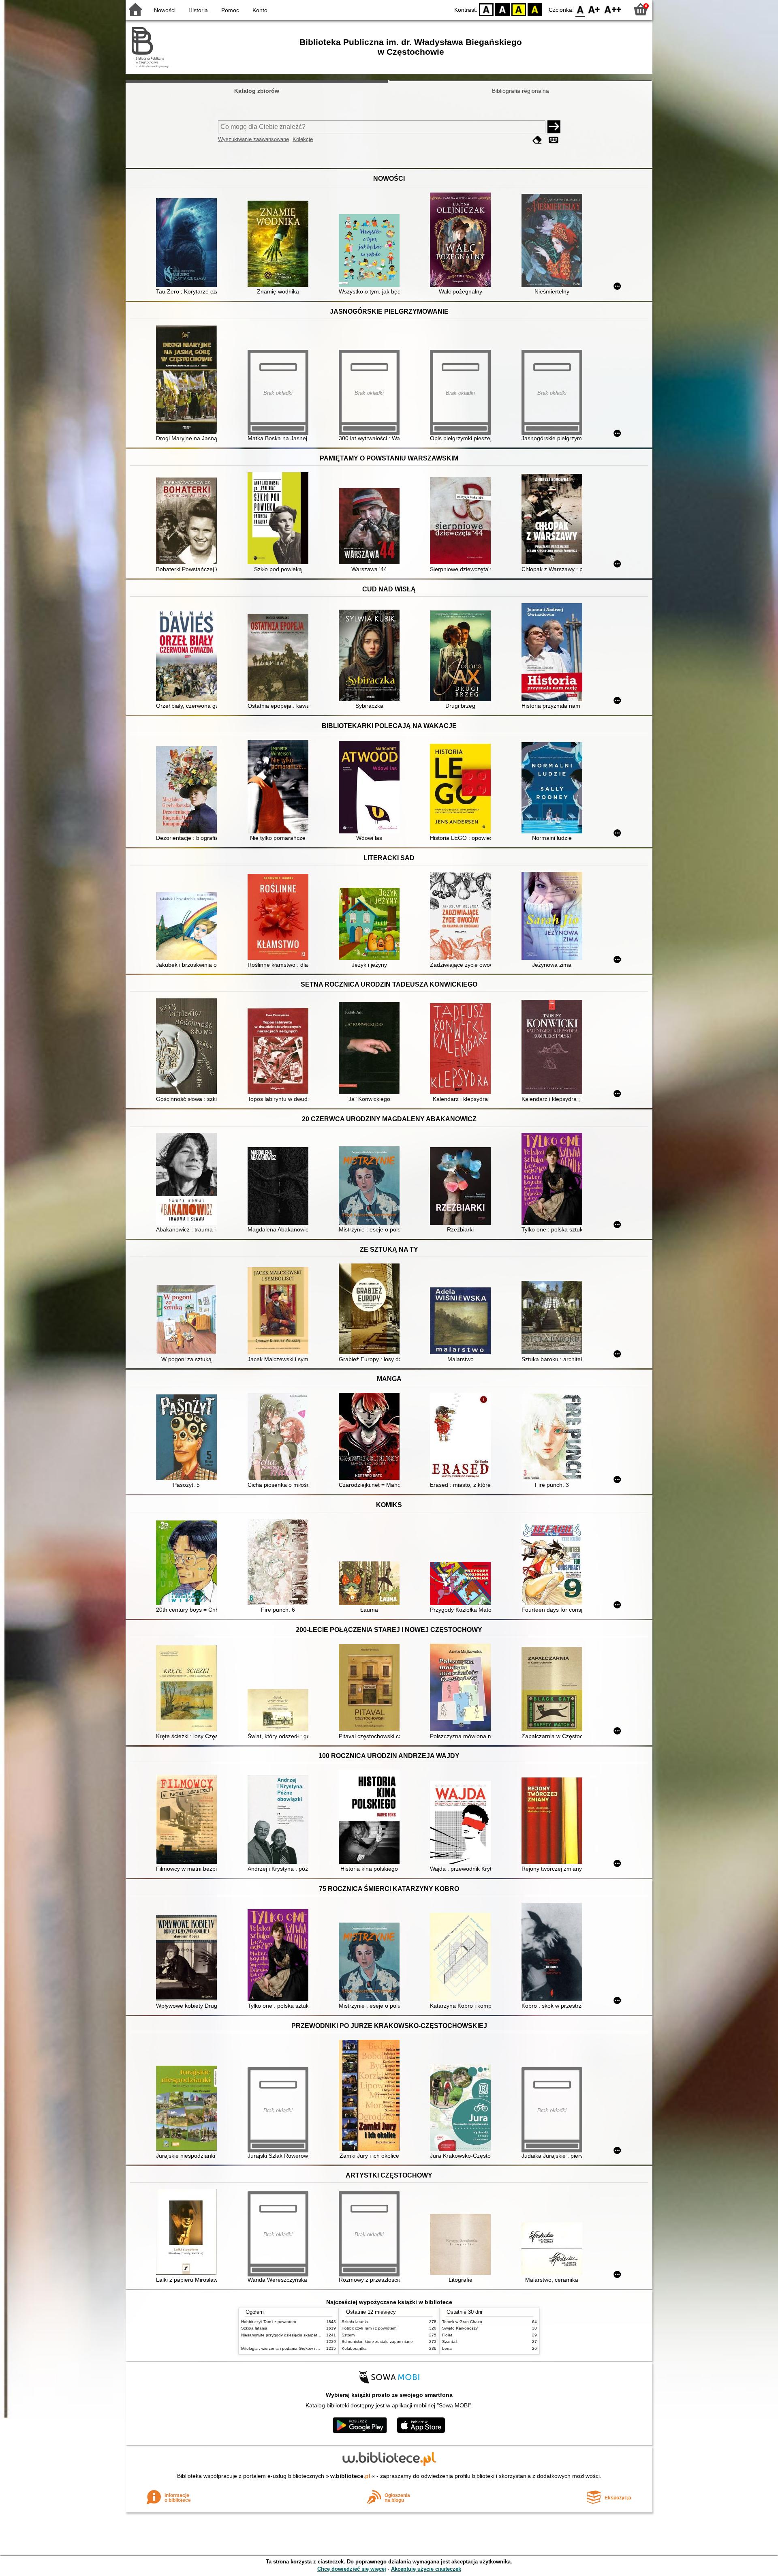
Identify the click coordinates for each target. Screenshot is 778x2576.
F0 (580, 9)
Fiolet (447, 2335)
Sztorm (348, 2335)
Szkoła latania (254, 2328)
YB (519, 9)
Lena (447, 2348)
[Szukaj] (554, 127)
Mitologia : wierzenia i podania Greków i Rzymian (286, 2348)
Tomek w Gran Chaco (462, 2322)
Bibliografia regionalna (520, 91)
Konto (260, 10)
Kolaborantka (354, 2348)
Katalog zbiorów (257, 91)
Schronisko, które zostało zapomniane (377, 2342)
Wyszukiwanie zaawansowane (253, 139)
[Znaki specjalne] (554, 140)
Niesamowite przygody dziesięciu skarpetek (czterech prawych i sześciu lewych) (315, 2335)
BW (502, 9)
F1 (594, 9)
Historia (198, 10)
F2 (613, 9)
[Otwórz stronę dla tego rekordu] (188, 243)
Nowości (165, 10)
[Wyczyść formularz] (537, 140)
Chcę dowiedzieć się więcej (352, 2569)
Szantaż (450, 2342)
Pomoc (230, 10)
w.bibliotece (350, 2476)
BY (535, 9)
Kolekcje (303, 139)
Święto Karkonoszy (460, 2328)
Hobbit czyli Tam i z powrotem (268, 2322)
